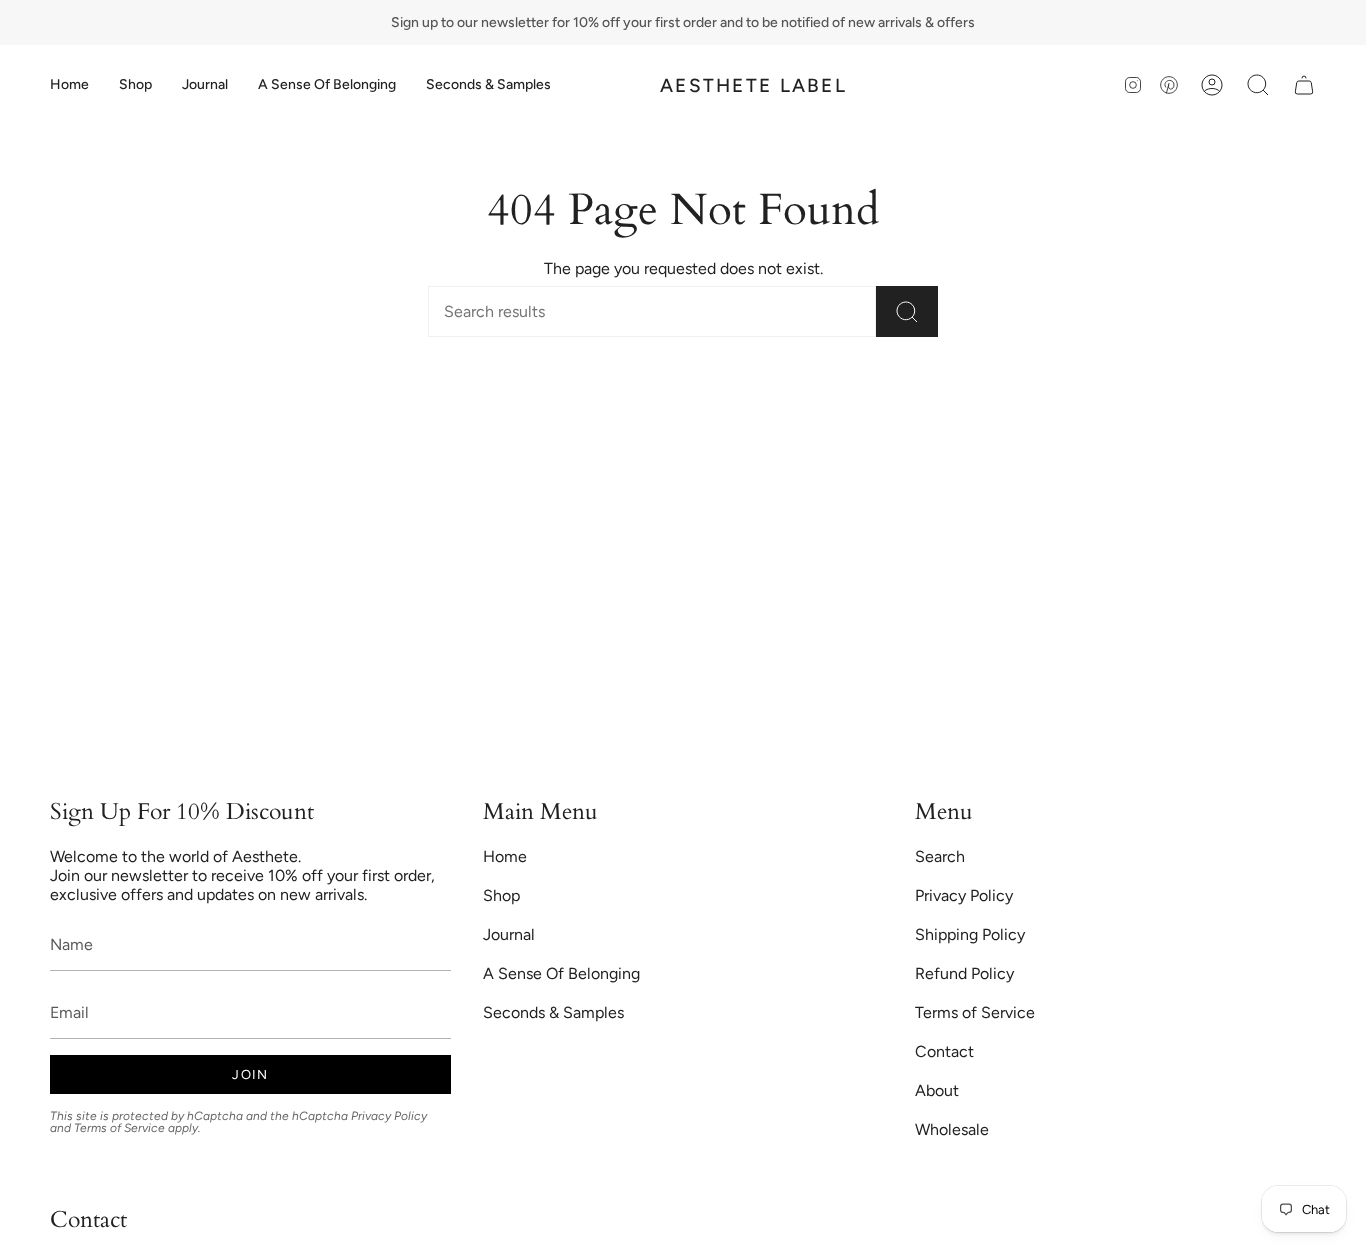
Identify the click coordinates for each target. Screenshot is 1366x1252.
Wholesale (952, 1129)
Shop (501, 895)
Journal (509, 934)
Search (940, 856)
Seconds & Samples (553, 1012)
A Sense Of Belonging (561, 973)
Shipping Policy (970, 934)
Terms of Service (119, 1128)
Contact (944, 1051)
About (937, 1090)
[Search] (907, 311)
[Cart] (1304, 85)
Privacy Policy (389, 1116)
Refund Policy (964, 973)
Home (505, 856)
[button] (135, 85)
